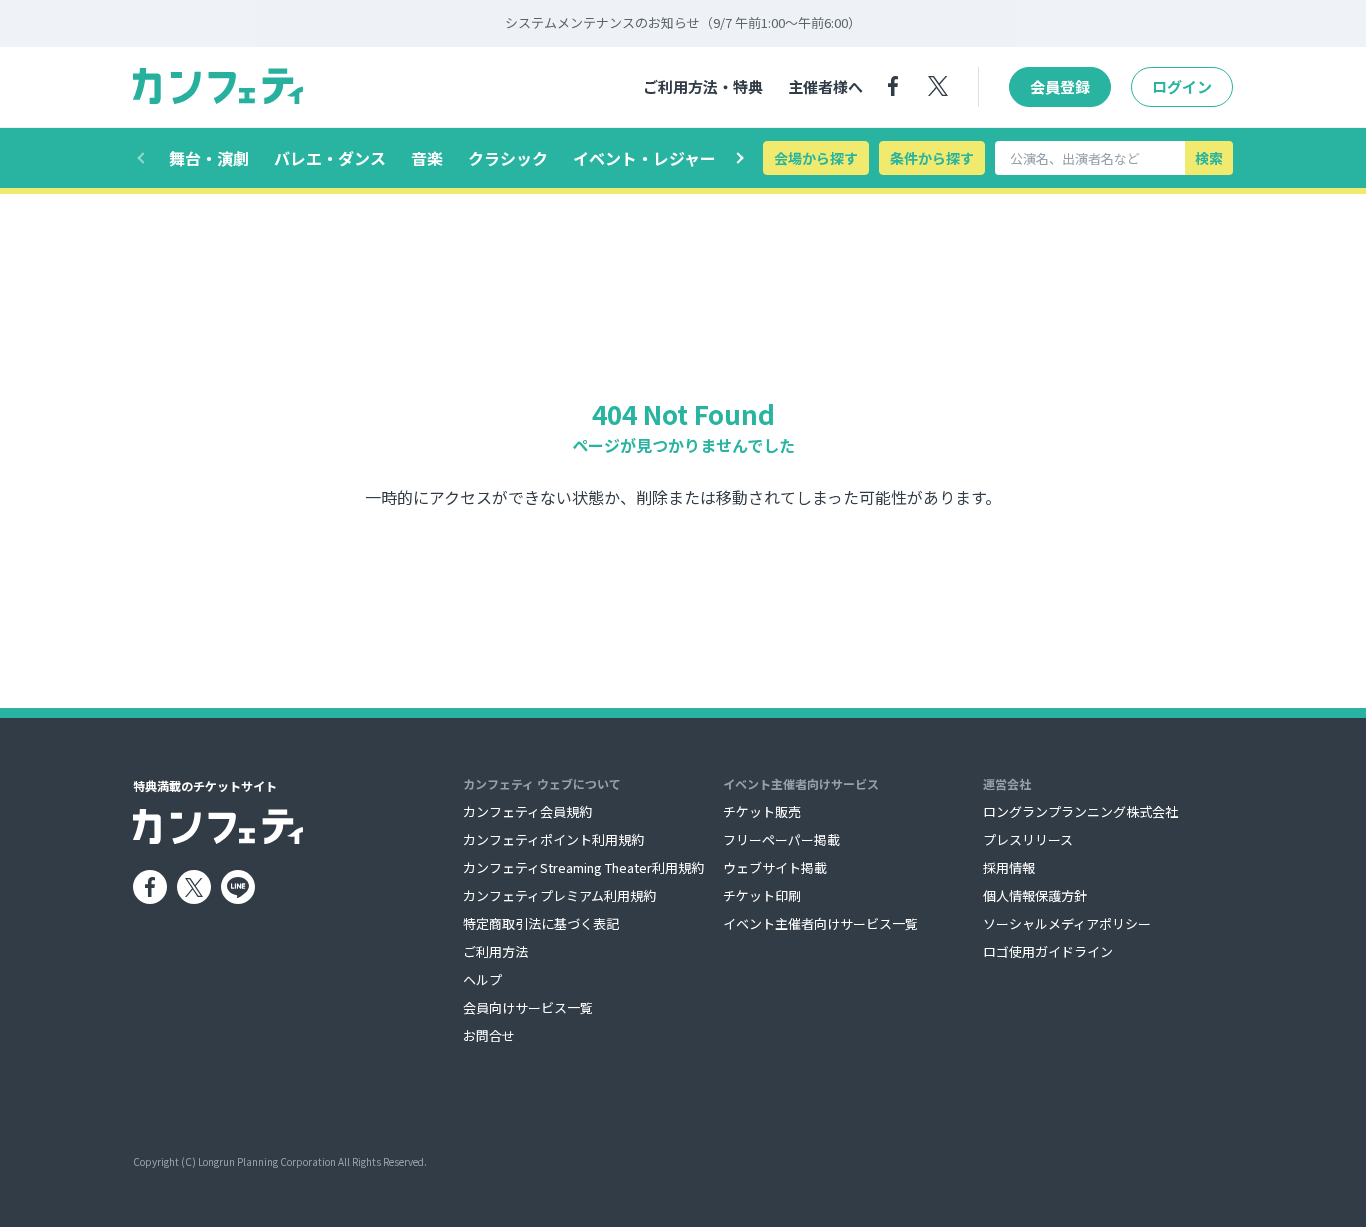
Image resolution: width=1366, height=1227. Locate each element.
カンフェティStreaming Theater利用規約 (583, 867)
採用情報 (1009, 867)
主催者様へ (825, 86)
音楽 (427, 158)
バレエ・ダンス (330, 158)
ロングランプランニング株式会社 (1080, 811)
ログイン (1182, 86)
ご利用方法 (495, 951)
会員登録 (1060, 86)
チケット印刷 (762, 895)
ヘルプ (482, 979)
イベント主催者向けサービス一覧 (820, 923)
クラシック (508, 158)
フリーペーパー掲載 (781, 839)
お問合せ (489, 1035)
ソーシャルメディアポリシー (1067, 923)
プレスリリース (1028, 839)
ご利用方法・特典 (703, 86)
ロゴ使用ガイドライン (1048, 951)
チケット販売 (762, 811)
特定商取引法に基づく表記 (541, 923)
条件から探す (932, 158)
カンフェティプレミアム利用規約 (559, 895)
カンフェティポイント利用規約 (553, 839)
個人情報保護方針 (1035, 895)
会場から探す (816, 158)
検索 (1209, 158)
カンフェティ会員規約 (527, 811)
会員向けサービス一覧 (528, 1007)
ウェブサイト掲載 (775, 867)
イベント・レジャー (644, 158)
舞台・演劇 (209, 158)
